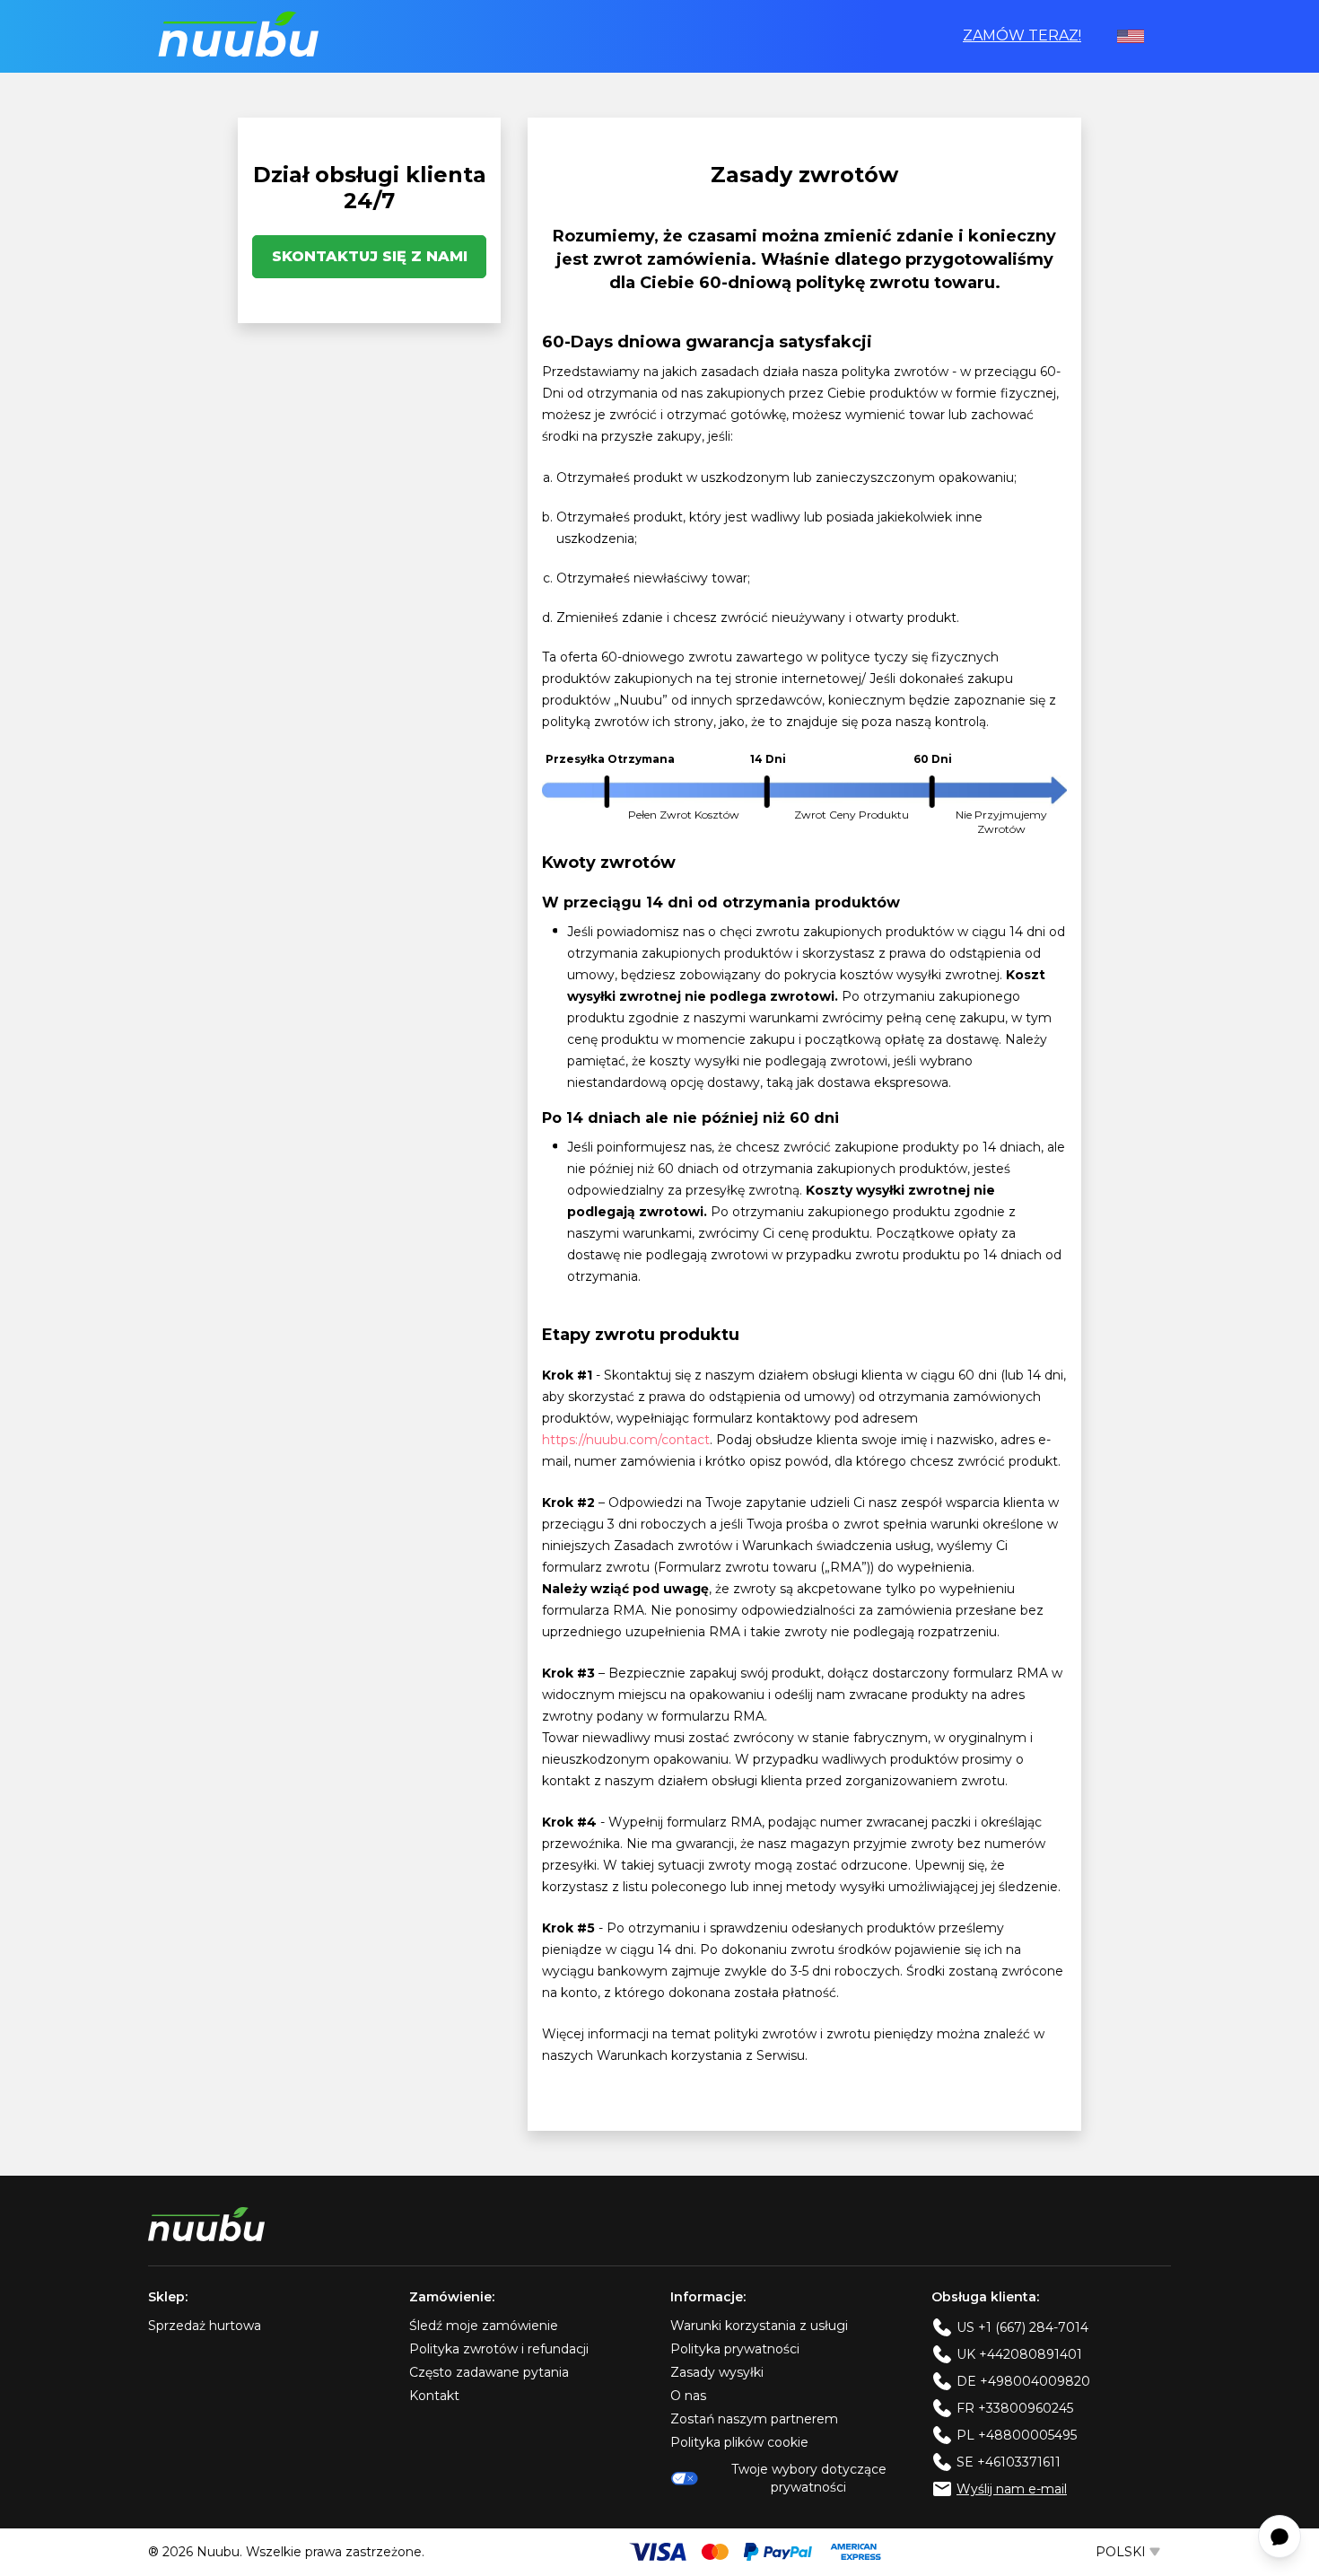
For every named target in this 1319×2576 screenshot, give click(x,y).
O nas (688, 2396)
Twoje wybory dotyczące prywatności (809, 2478)
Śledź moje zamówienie (484, 2326)
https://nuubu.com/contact (626, 1440)
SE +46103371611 (1009, 2462)
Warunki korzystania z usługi (759, 2326)
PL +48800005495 (1017, 2435)
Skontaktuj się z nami (370, 256)
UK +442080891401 (1019, 2354)
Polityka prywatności (735, 2349)
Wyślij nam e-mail (1012, 2489)
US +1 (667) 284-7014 (1022, 2327)
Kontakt (434, 2396)
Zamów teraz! (1022, 35)
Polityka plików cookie (739, 2442)
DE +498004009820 (1023, 2381)
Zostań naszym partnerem (754, 2419)
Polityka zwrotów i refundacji (499, 2349)
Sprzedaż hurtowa (205, 2326)
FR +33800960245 (1015, 2408)
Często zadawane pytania (489, 2372)
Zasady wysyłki (717, 2372)
